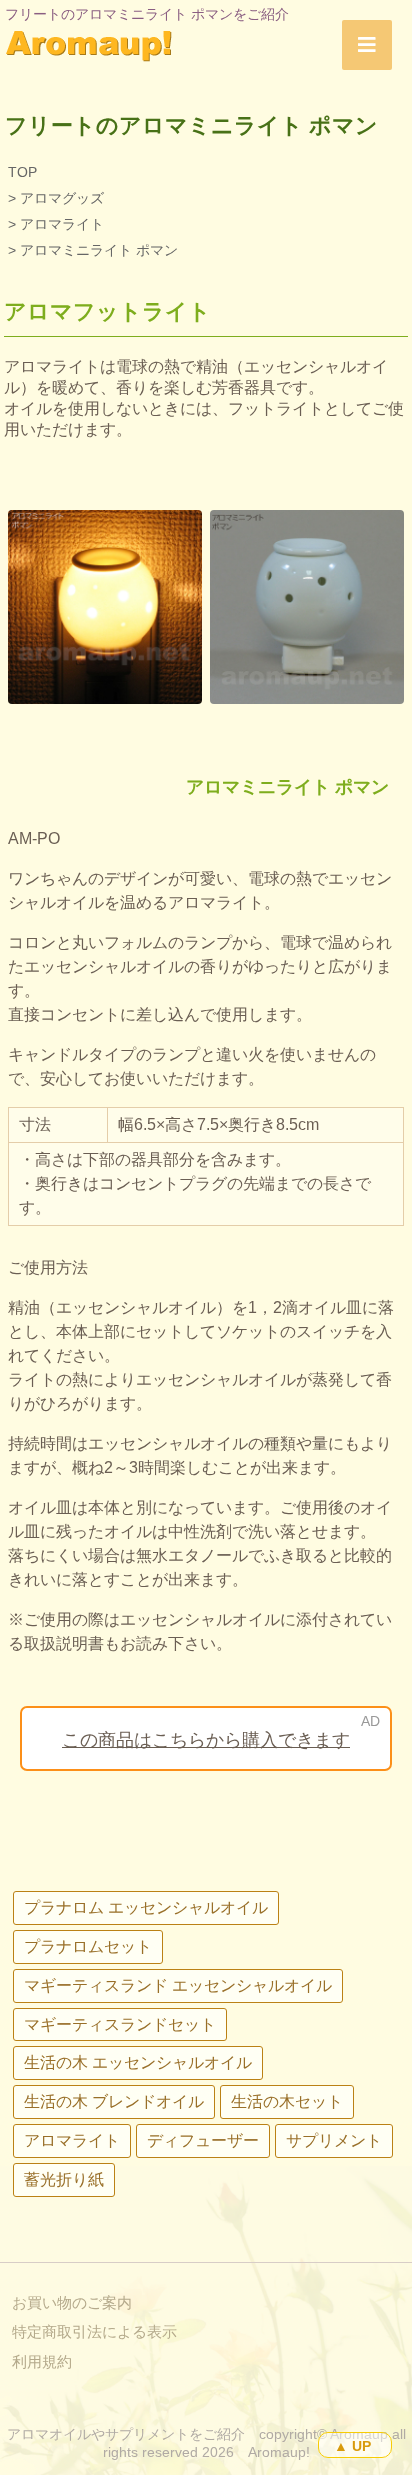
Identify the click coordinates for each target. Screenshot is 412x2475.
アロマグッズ (62, 198)
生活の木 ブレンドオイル (114, 2101)
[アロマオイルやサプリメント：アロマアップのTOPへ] (88, 55)
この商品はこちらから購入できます (206, 1740)
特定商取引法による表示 (94, 2331)
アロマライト (62, 224)
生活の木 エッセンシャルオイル (138, 2062)
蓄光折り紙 (64, 2179)
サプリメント (334, 2140)
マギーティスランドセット (120, 2024)
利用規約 (42, 2361)
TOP (22, 172)
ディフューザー (203, 2140)
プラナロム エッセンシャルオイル (146, 1907)
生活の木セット (287, 2101)
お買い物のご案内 (72, 2302)
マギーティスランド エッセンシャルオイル (178, 1985)
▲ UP (352, 2446)
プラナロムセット (88, 1946)
